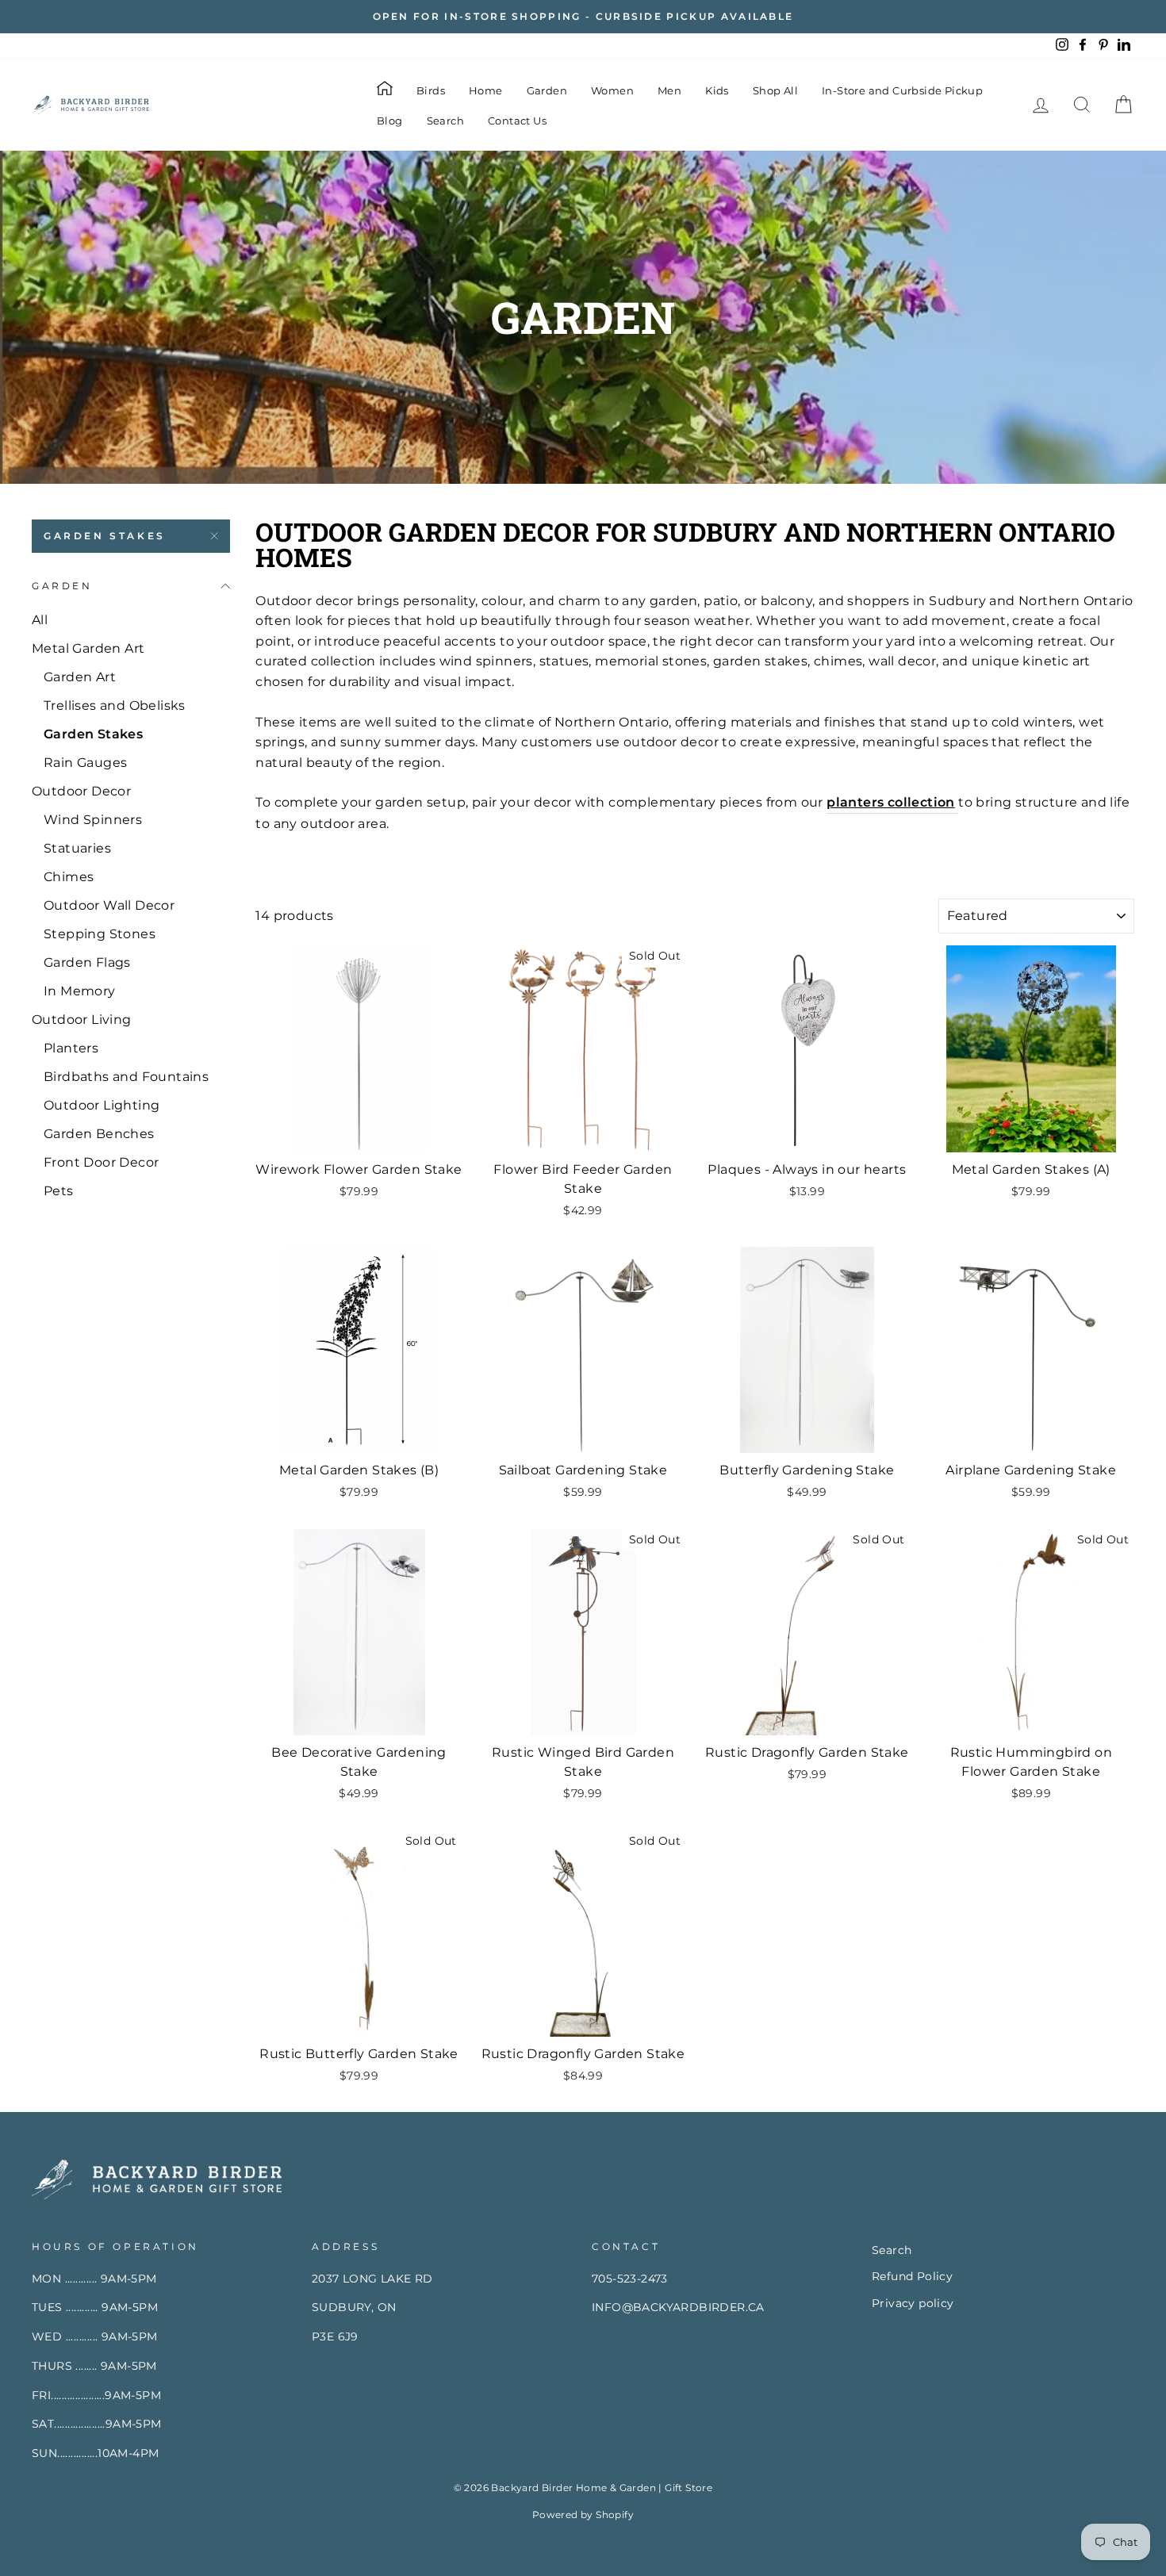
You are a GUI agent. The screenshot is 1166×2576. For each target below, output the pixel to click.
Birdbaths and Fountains (126, 1077)
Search (445, 121)
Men (669, 90)
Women (612, 90)
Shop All (775, 90)
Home (486, 90)
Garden (547, 90)
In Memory (80, 991)
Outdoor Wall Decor (109, 905)
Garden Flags (87, 962)
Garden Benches (99, 1134)
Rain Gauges (85, 763)
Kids (717, 90)
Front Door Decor (101, 1162)
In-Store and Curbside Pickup (902, 90)
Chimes (69, 877)
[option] (583, 17)
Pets (59, 1191)
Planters (71, 1048)
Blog (390, 121)
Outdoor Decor (81, 791)
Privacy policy (913, 2303)
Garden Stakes (93, 734)
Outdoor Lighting (102, 1105)
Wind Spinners (93, 820)
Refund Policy (912, 2276)
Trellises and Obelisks (115, 705)
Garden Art (80, 677)
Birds (431, 90)
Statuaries (77, 848)
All (40, 620)
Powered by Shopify (583, 2515)
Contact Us (517, 121)
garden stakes (105, 536)
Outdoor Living (82, 1020)
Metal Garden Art (88, 648)
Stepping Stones (100, 934)
